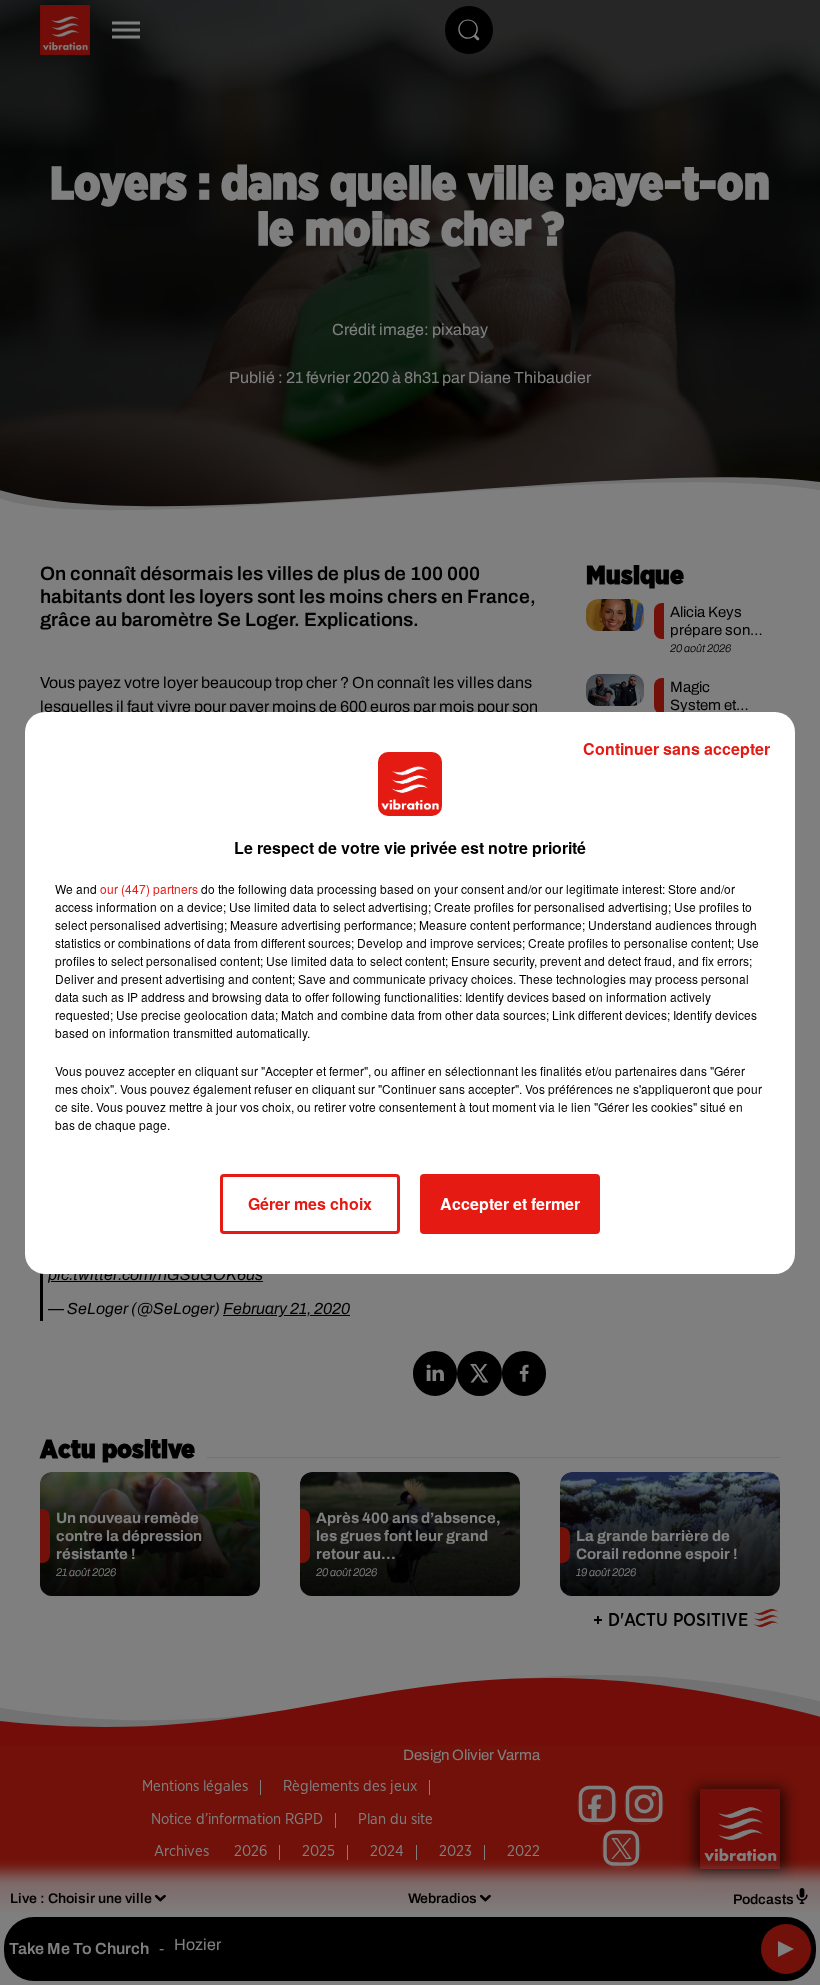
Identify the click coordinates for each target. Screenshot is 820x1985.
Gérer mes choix (310, 1203)
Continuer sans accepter (676, 748)
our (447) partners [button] (149, 888)
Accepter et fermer (510, 1203)
